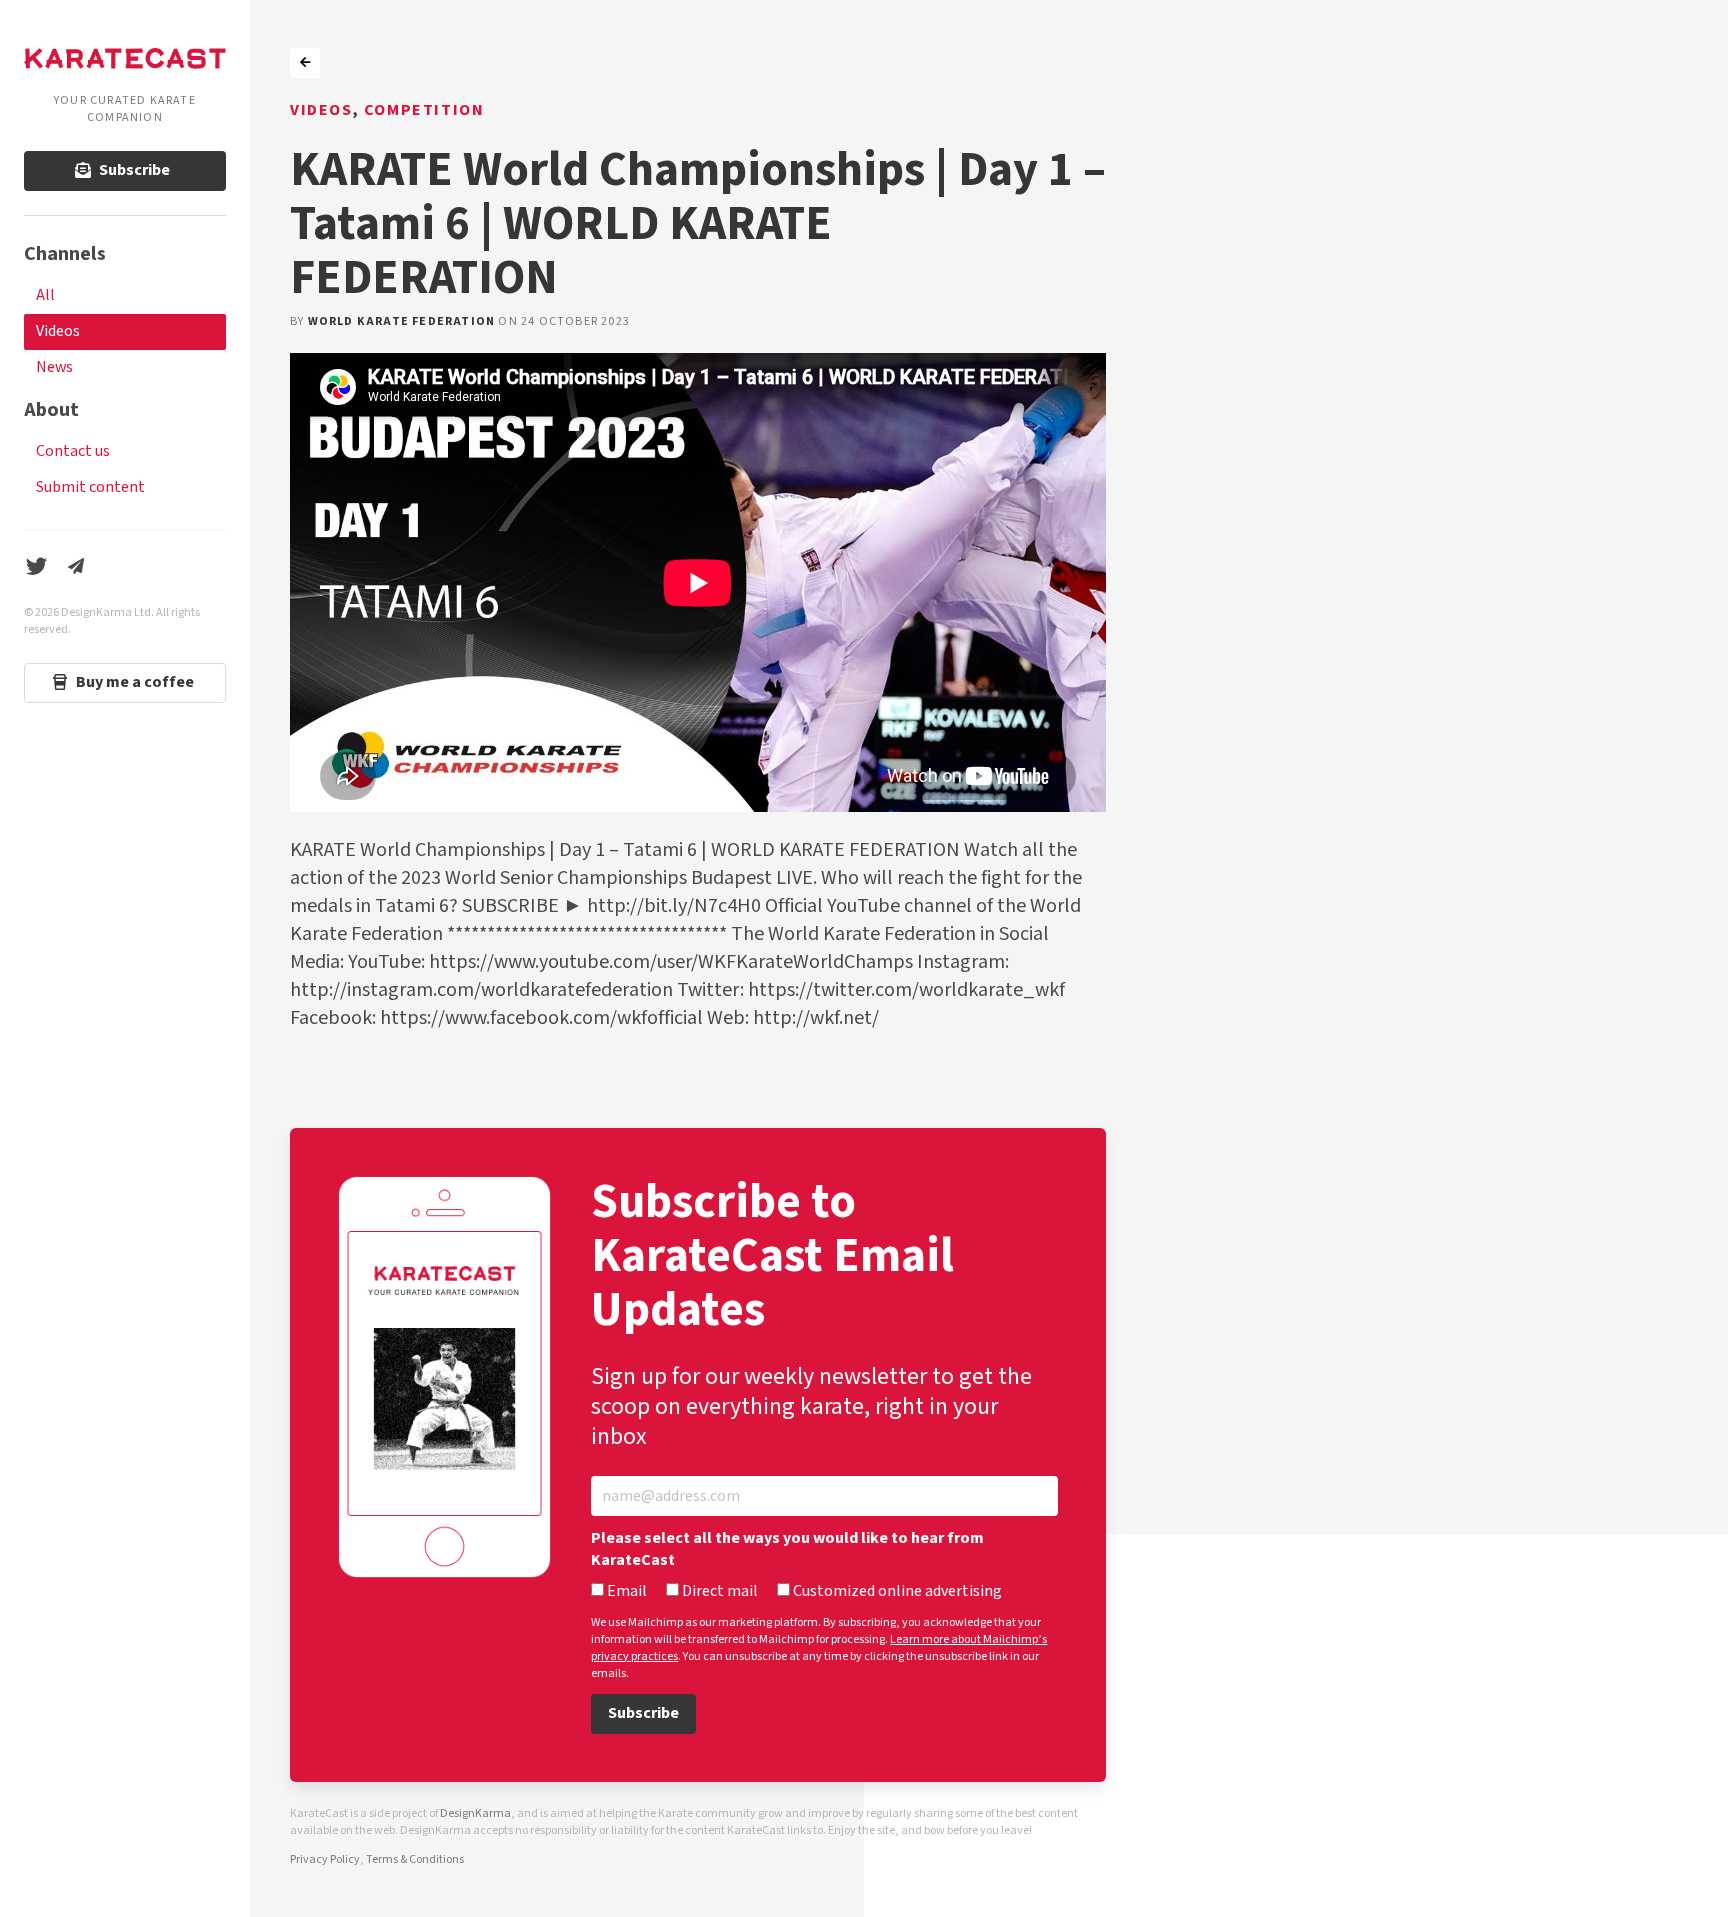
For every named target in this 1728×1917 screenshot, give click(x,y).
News (54, 367)
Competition (424, 110)
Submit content (90, 487)
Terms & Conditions (415, 1859)
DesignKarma (475, 1813)
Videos (58, 331)
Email (625, 1592)
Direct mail (718, 1592)
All (45, 295)
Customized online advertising (896, 1592)
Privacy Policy (325, 1859)
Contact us (73, 451)
